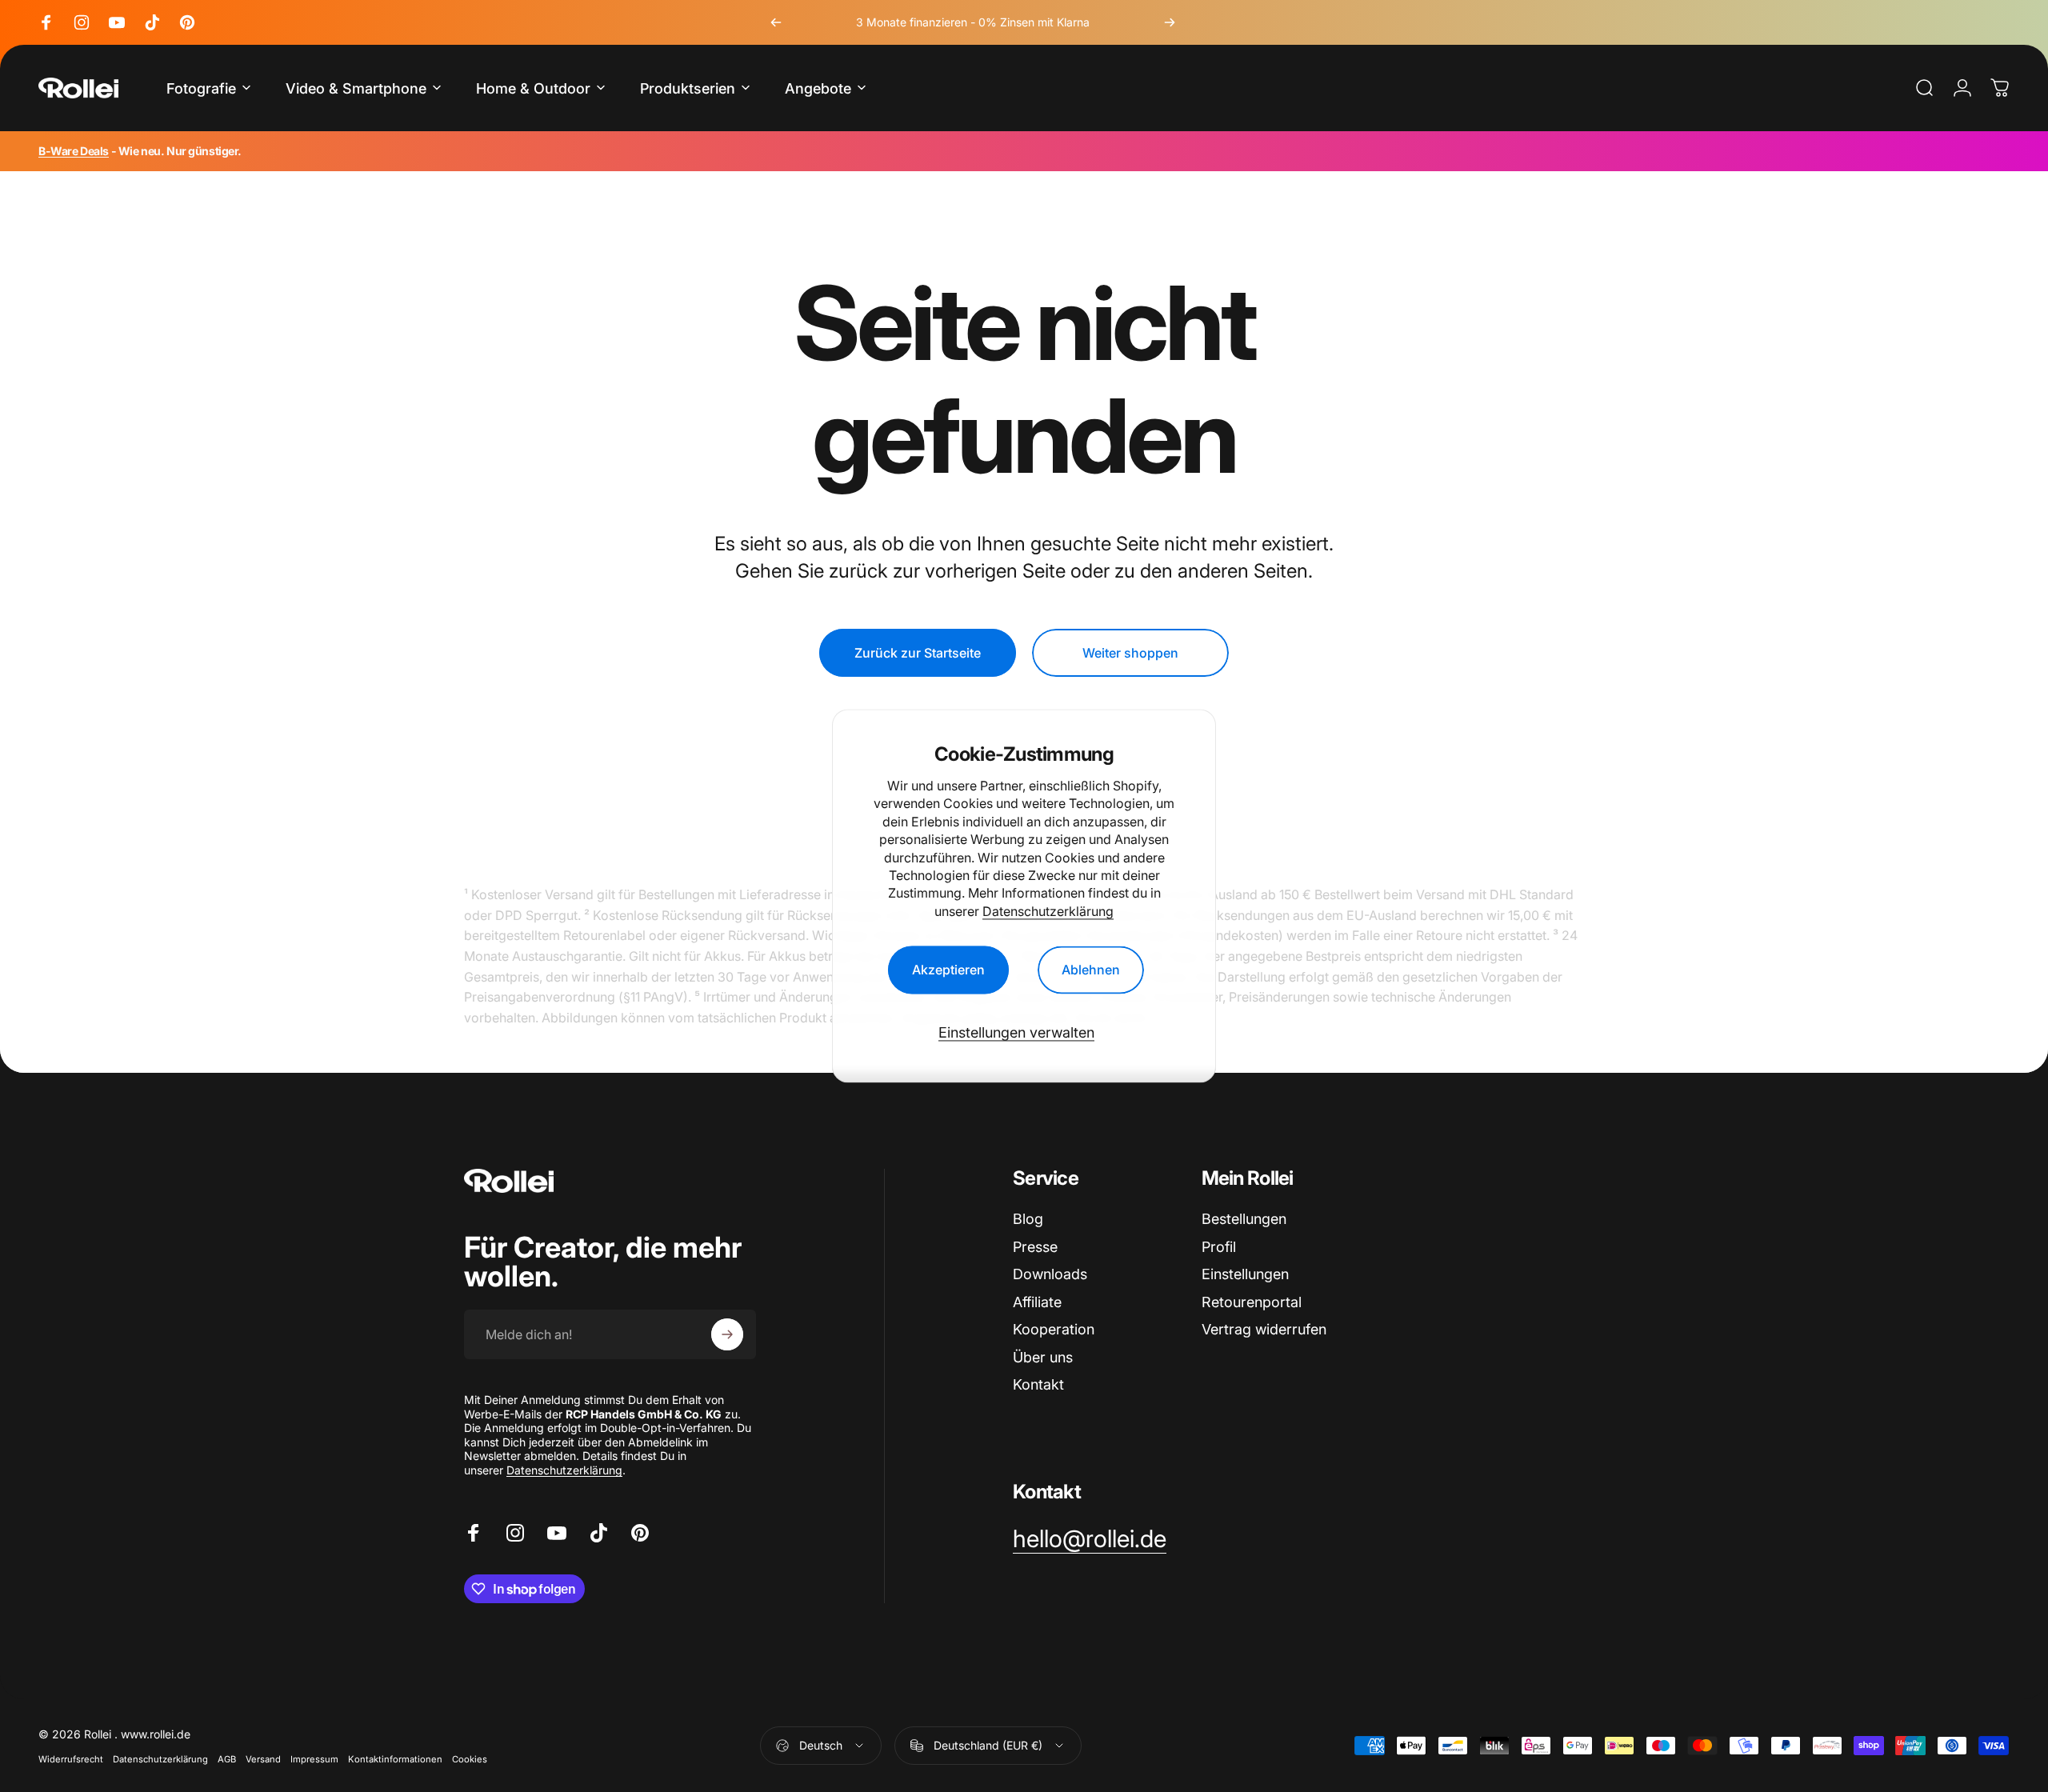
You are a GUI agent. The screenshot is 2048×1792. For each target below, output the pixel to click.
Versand (263, 1759)
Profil (1219, 1247)
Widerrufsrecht (71, 1759)
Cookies (470, 1759)
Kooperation (1054, 1329)
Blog (1028, 1219)
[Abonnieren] (727, 1334)
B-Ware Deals (74, 151)
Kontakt (1038, 1384)
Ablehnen (1091, 970)
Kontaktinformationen (395, 1759)
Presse (1035, 1247)
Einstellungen (1245, 1274)
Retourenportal (1252, 1302)
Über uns (1043, 1357)
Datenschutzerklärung (1048, 911)
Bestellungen (1244, 1219)
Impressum (314, 1759)
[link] (1090, 1539)
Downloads (1050, 1274)
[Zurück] (776, 22)
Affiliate (1037, 1302)
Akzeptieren (948, 970)
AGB (227, 1759)
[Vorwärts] (1170, 22)
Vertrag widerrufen (1264, 1329)
